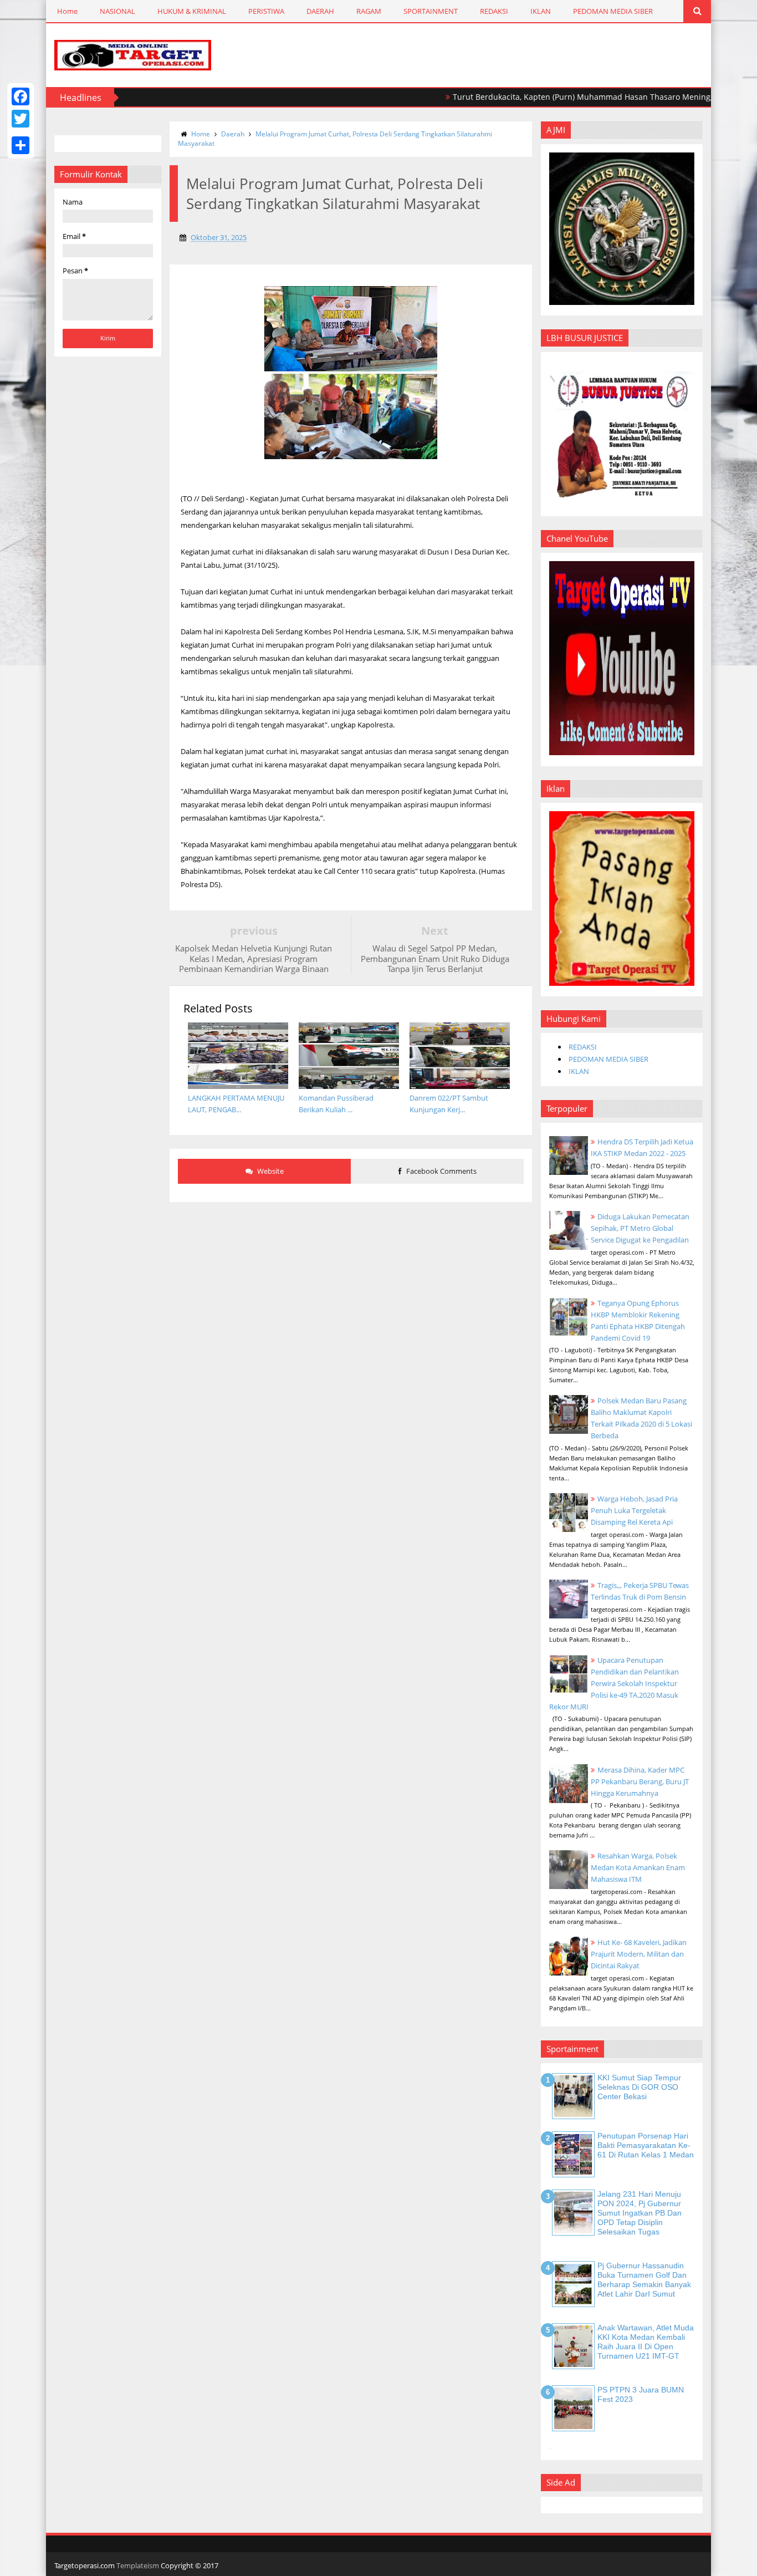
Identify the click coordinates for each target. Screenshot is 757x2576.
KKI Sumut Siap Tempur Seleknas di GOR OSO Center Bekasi (639, 2087)
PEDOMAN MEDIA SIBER (613, 11)
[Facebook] (21, 96)
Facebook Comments (441, 1171)
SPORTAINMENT (431, 11)
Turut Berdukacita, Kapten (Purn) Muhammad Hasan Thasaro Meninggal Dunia (556, 97)
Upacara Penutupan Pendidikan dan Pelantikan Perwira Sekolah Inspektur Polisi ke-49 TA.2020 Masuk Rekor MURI (614, 1683)
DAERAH (320, 11)
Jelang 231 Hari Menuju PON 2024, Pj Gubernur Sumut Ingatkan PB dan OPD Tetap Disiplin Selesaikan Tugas (640, 2213)
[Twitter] (21, 119)
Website (270, 1171)
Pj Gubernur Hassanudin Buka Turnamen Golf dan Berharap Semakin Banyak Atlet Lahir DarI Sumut (644, 2279)
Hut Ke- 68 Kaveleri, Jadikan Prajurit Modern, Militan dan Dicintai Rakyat (639, 1954)
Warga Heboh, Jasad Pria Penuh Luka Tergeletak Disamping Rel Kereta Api (634, 1510)
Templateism (138, 2565)
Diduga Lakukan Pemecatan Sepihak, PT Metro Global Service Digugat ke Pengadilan (640, 1228)
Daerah (233, 134)
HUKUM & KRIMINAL (192, 11)
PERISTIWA (266, 11)
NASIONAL (117, 11)
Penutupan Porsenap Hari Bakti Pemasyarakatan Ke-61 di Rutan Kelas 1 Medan (646, 2145)
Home (67, 11)
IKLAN (541, 11)
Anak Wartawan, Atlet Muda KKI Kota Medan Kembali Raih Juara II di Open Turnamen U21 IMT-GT (646, 2341)
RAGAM (369, 11)
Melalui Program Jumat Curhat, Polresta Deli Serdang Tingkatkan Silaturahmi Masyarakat (335, 139)
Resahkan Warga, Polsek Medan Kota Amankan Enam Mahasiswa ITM (638, 1867)
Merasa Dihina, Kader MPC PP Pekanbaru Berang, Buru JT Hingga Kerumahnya (640, 1781)
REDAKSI (494, 11)
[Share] (21, 145)
